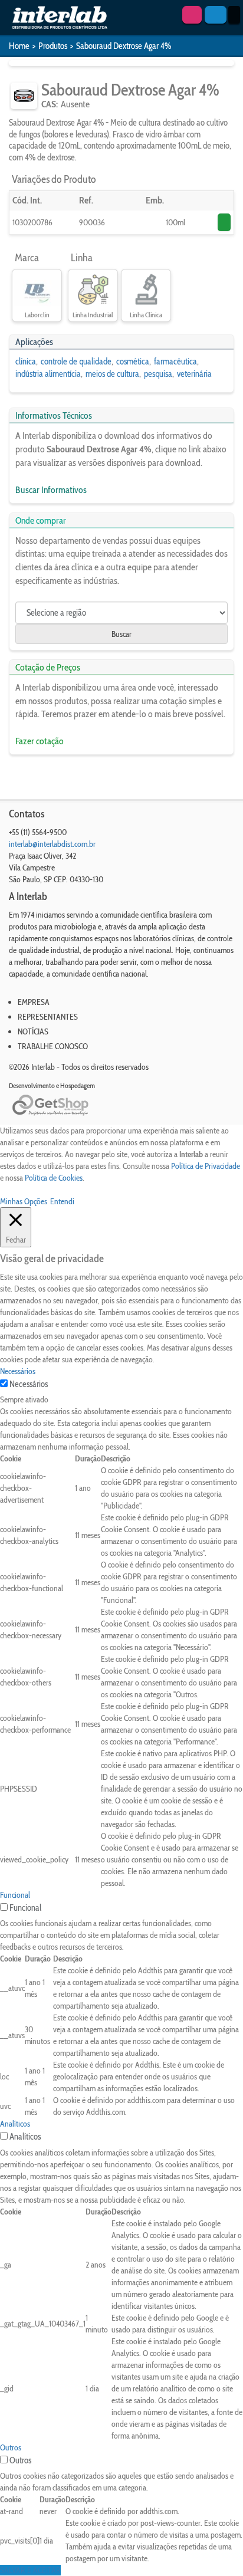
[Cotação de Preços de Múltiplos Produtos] (192, 15)
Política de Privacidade (206, 1166)
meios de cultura (112, 374)
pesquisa (158, 374)
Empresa (34, 1002)
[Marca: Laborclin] (37, 290)
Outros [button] (11, 2447)
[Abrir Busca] (216, 15)
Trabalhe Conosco (53, 1046)
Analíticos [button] (15, 2124)
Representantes (48, 1017)
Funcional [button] (15, 1895)
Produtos (53, 46)
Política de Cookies (54, 1178)
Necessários (29, 1384)
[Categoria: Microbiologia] (24, 96)
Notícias (33, 1031)
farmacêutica (175, 362)
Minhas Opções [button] (24, 1201)
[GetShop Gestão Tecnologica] (121, 1105)
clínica (26, 362)
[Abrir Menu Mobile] (234, 15)
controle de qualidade (76, 362)
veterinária (194, 374)
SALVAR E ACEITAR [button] (30, 2570)
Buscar (121, 634)
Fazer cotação (40, 741)
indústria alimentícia (48, 374)
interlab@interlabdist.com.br (52, 844)
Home (19, 46)
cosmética (133, 362)
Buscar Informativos (51, 490)
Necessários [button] (18, 1371)
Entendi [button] (62, 1201)
